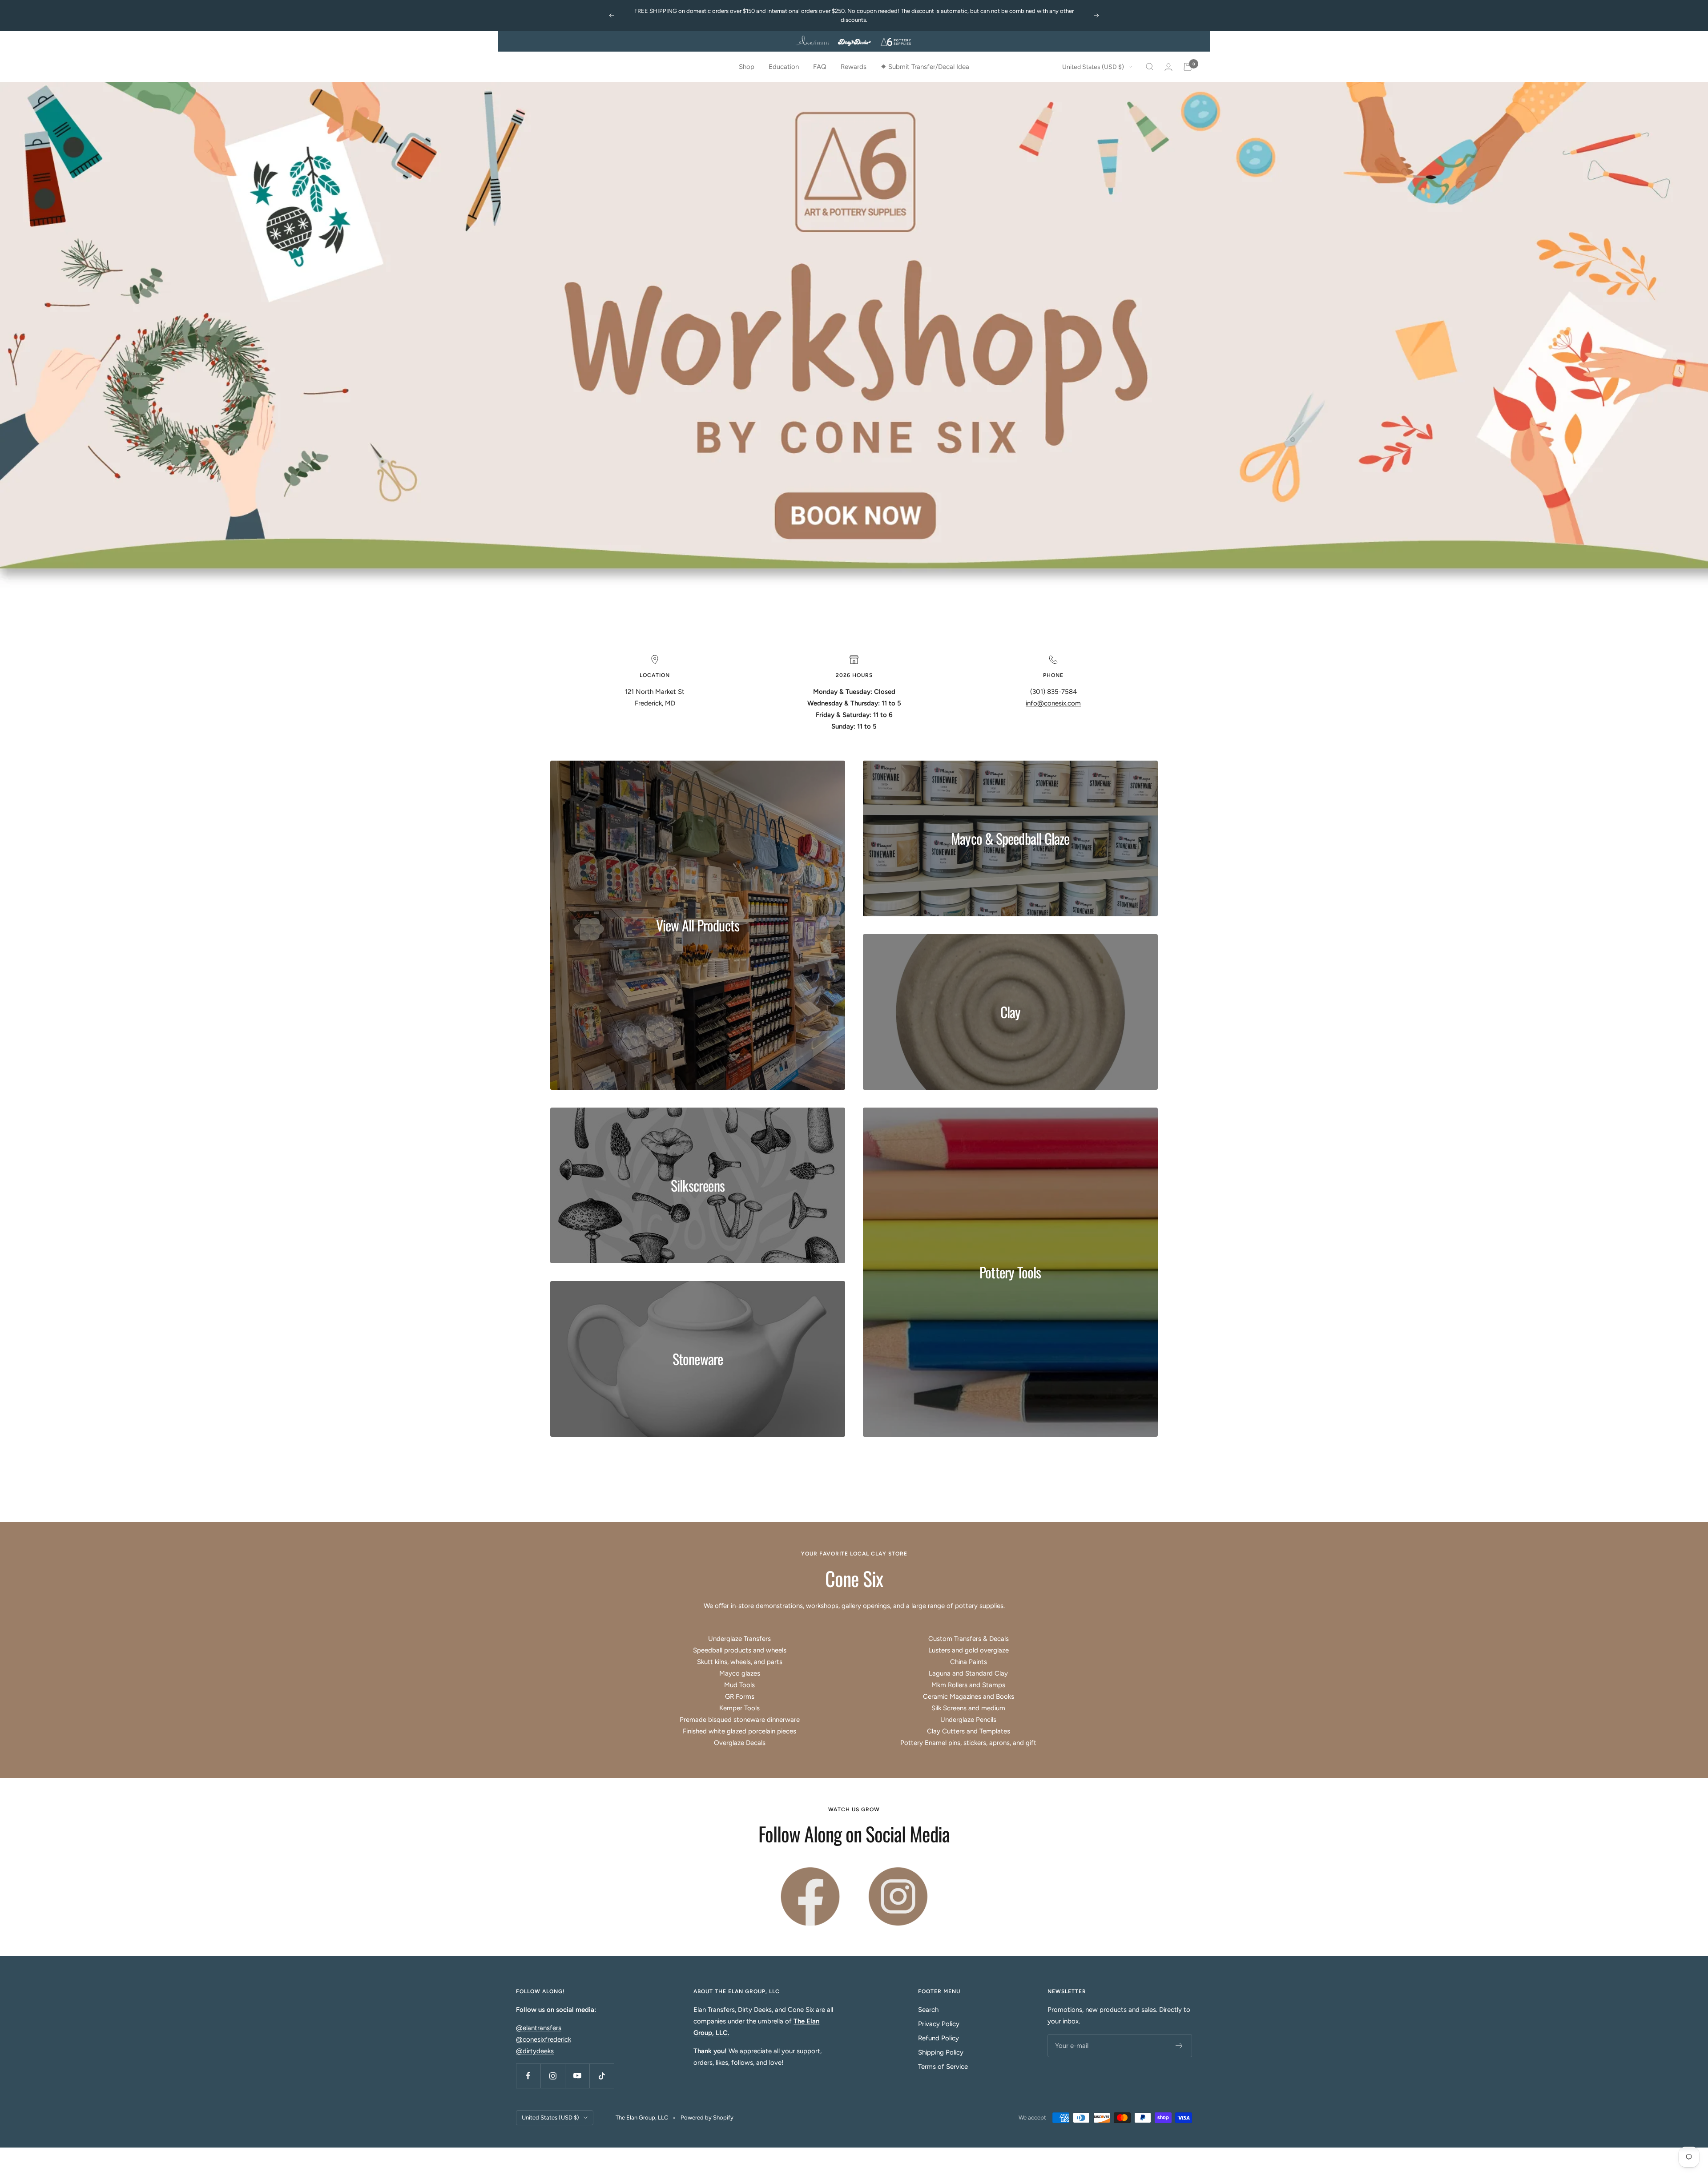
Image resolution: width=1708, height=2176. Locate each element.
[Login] (1168, 67)
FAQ (820, 67)
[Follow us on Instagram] (553, 2077)
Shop (747, 67)
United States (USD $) (1093, 67)
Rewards (854, 67)
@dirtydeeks (535, 2052)
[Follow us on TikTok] (602, 2077)
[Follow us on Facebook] (528, 2077)
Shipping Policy (941, 2053)
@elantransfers (539, 2029)
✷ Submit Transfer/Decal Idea (925, 67)
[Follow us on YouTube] (577, 2077)
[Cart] (1188, 67)
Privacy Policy (939, 2025)
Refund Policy (939, 2039)
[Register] (1179, 2047)
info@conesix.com (1053, 704)
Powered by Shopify (707, 2118)
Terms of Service (943, 2067)
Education (784, 67)
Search (928, 2011)
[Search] (1150, 67)
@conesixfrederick (544, 2040)
